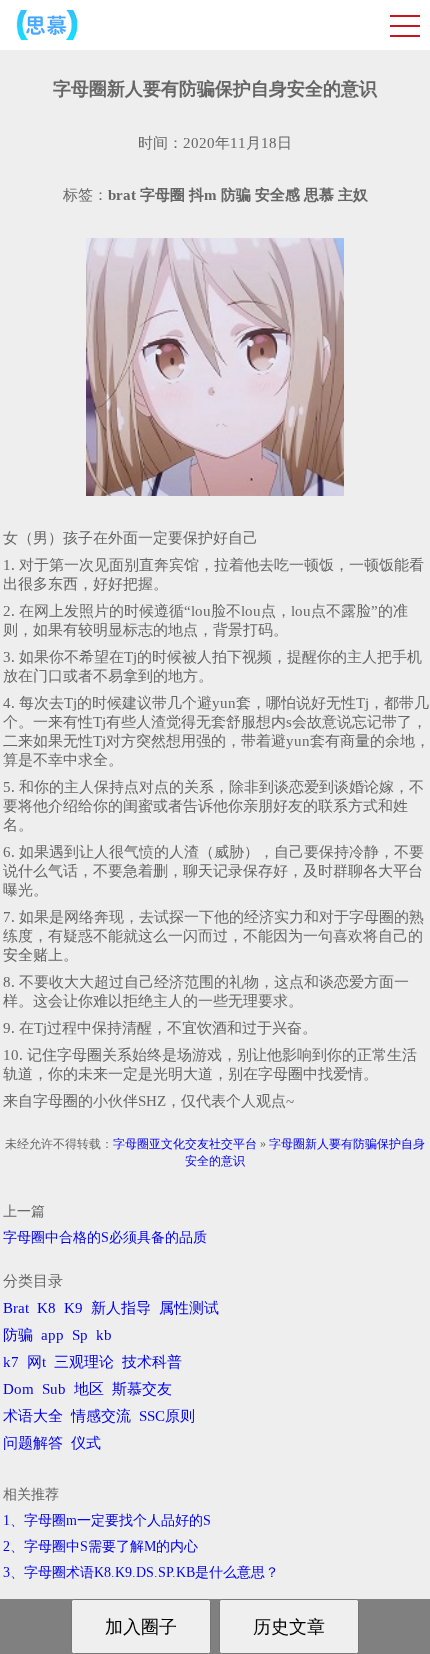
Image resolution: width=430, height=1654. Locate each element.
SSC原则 (167, 1416)
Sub (54, 1389)
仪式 (86, 1443)
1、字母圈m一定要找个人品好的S (107, 1520)
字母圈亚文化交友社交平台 (185, 1144)
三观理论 (84, 1362)
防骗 (18, 1335)
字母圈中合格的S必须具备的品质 (105, 1237)
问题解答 (33, 1443)
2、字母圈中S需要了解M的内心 (100, 1546)
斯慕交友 (142, 1389)
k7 (11, 1362)
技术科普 (152, 1362)
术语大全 (33, 1416)
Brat (16, 1308)
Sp (80, 1335)
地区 (89, 1389)
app (52, 1335)
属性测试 (189, 1308)
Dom (18, 1389)
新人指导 (121, 1308)
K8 (46, 1308)
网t (36, 1362)
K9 (73, 1308)
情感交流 (101, 1416)
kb (104, 1335)
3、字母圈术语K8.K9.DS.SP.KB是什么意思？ (141, 1572)
